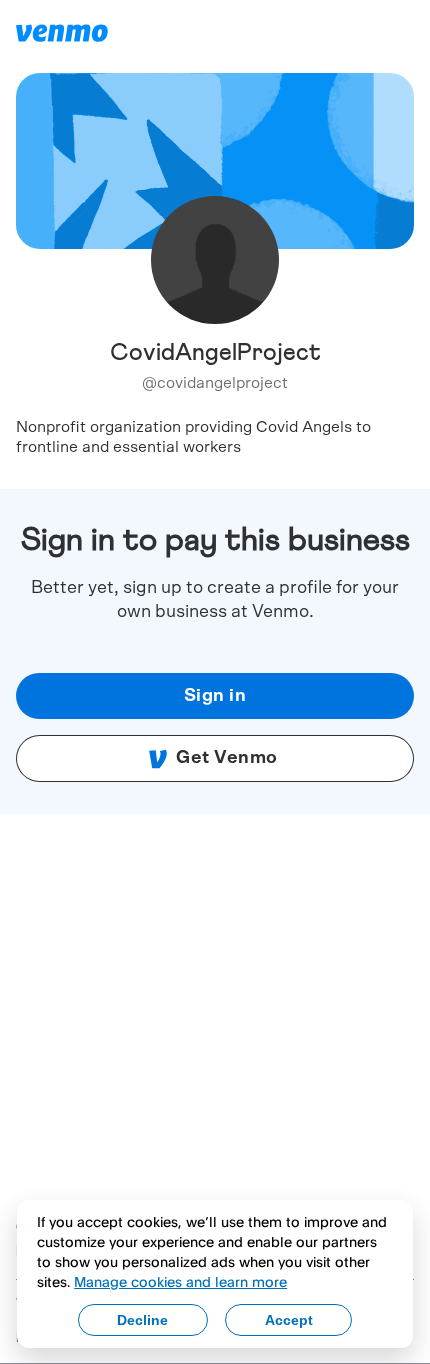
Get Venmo (227, 758)
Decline (142, 1320)
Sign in (215, 696)
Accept (289, 1320)
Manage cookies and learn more (180, 1281)
